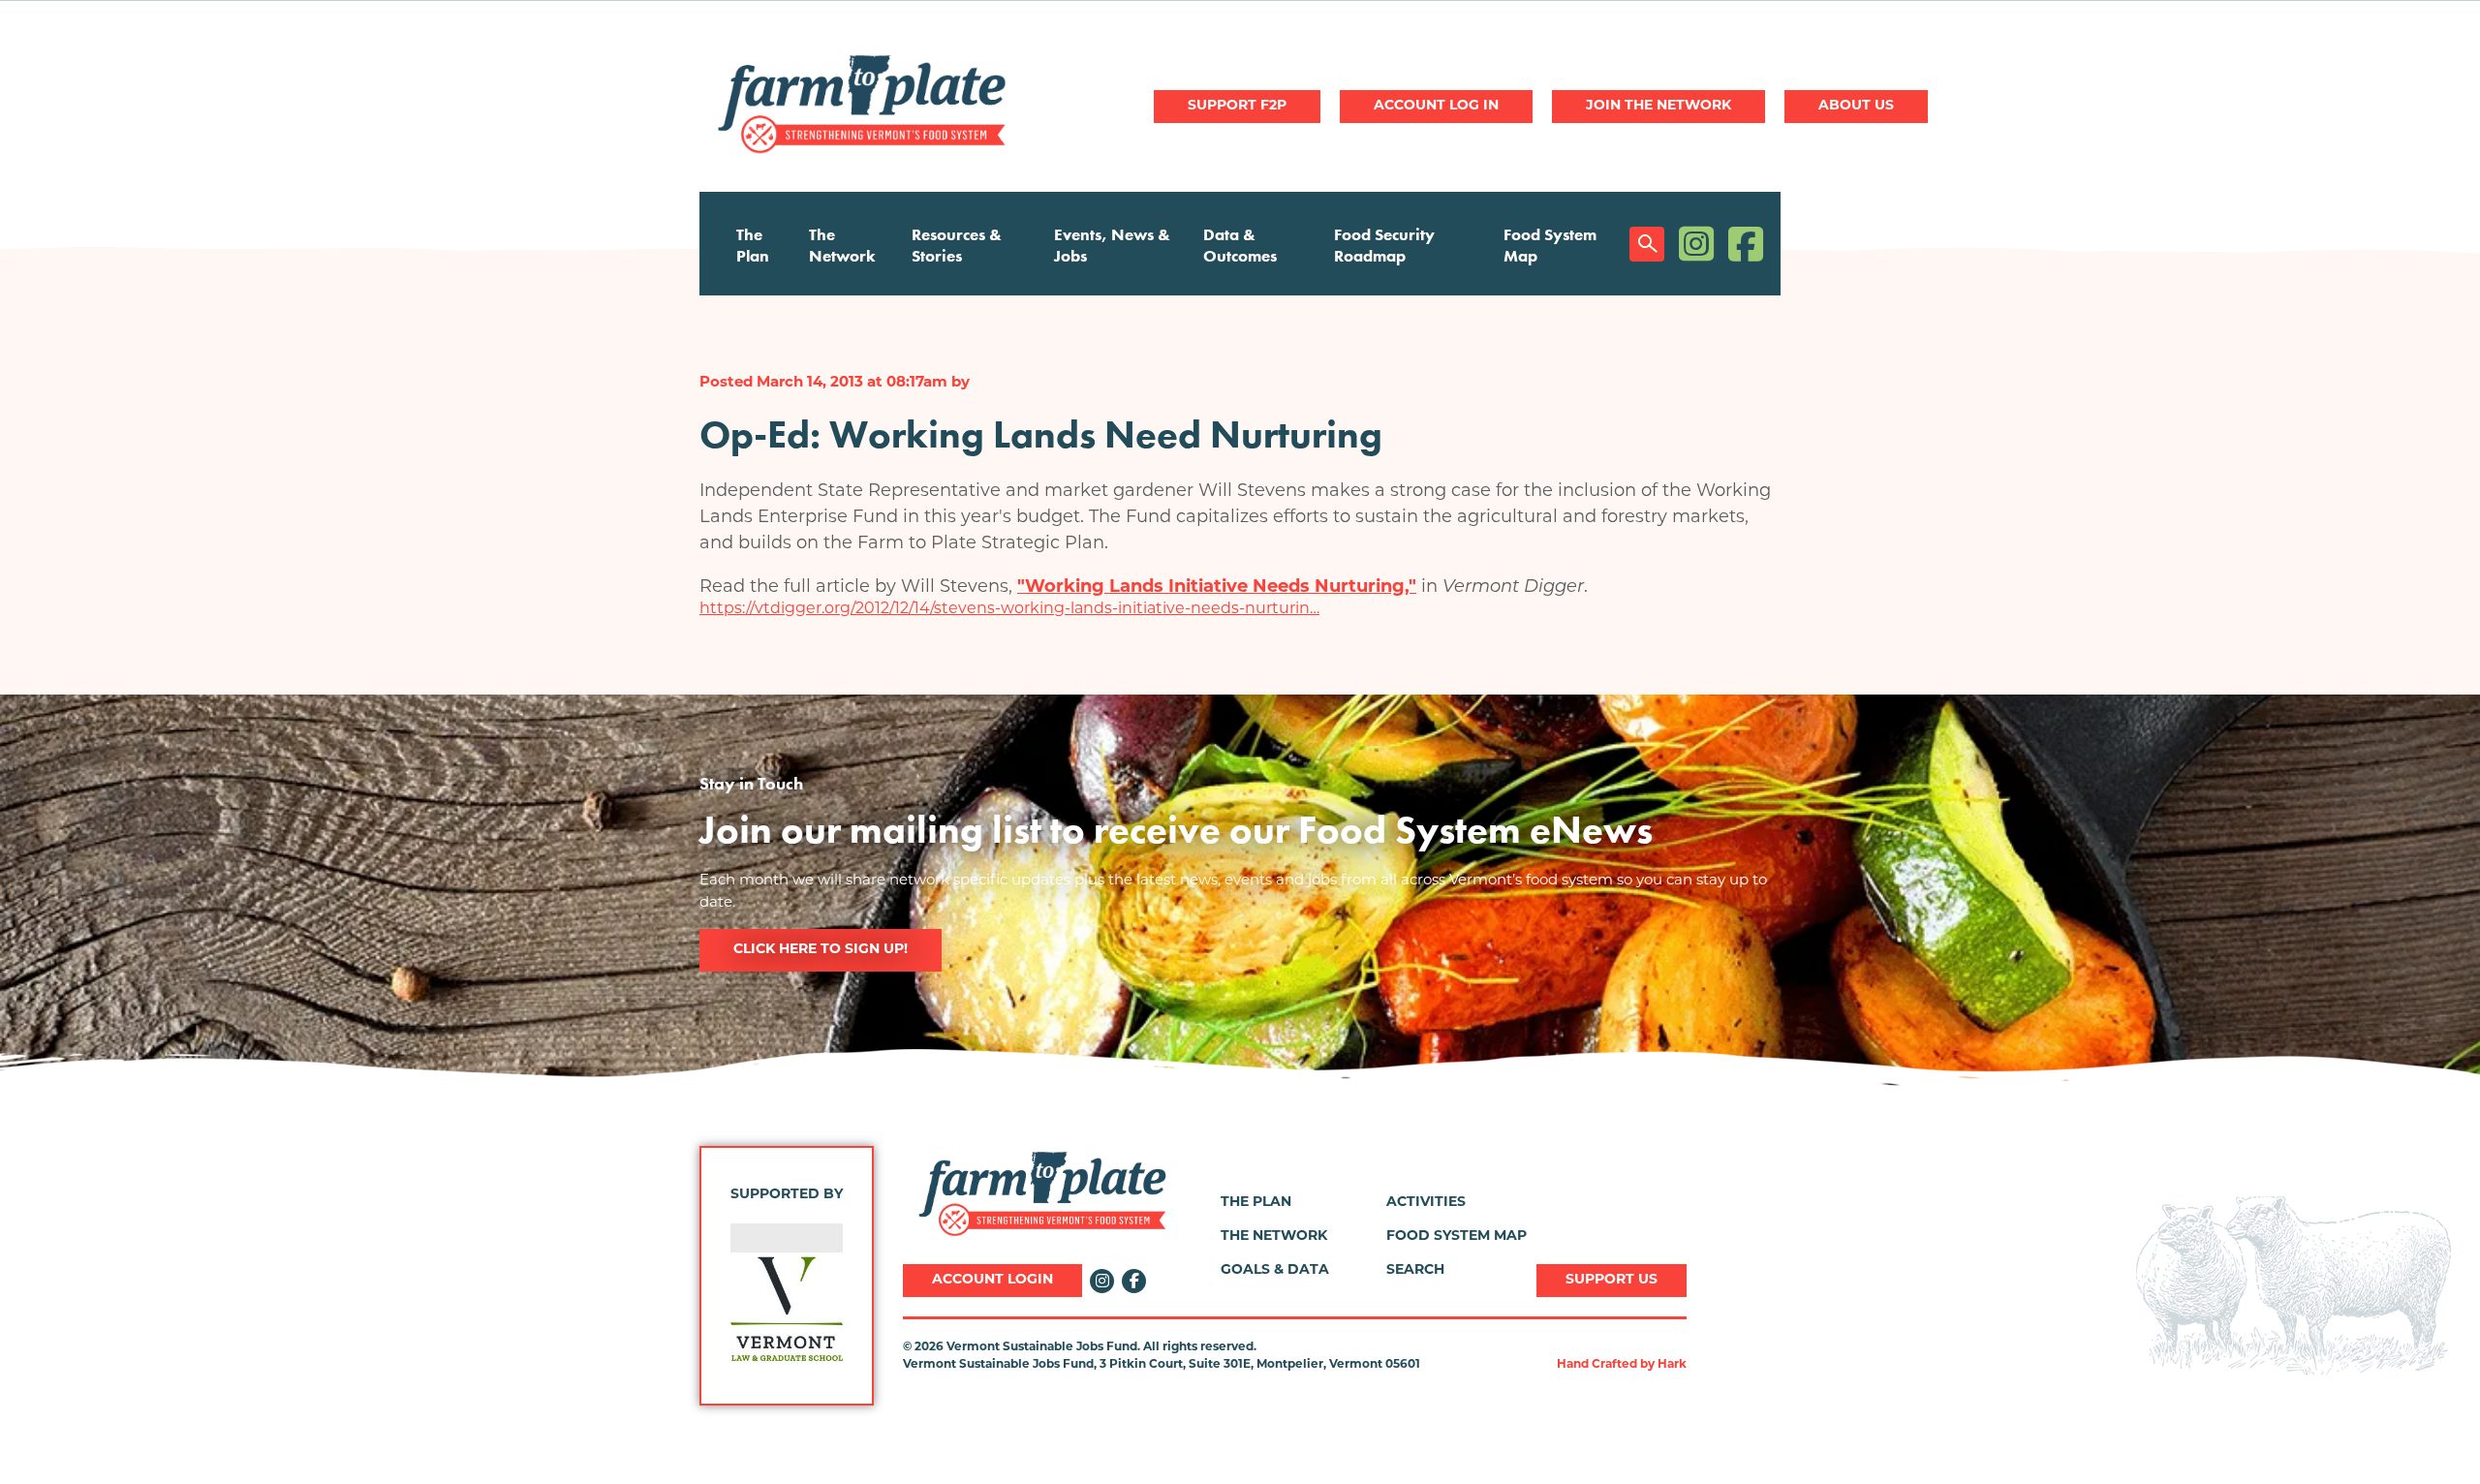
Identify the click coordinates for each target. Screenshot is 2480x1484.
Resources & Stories (957, 245)
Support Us (1612, 1280)
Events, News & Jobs (1112, 245)
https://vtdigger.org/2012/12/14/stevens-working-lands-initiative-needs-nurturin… (1009, 609)
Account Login (992, 1280)
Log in (1436, 107)
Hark (1672, 1365)
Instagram (1696, 244)
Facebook (1746, 244)
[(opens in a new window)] (809, 1309)
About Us (1856, 106)
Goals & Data (1275, 1270)
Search (1647, 244)
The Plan (753, 245)
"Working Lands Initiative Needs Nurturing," (1217, 588)
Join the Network (1658, 106)
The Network (842, 245)
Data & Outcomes (1240, 245)
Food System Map (1550, 245)
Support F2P (1237, 106)
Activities (1426, 1203)
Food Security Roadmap (1384, 245)
